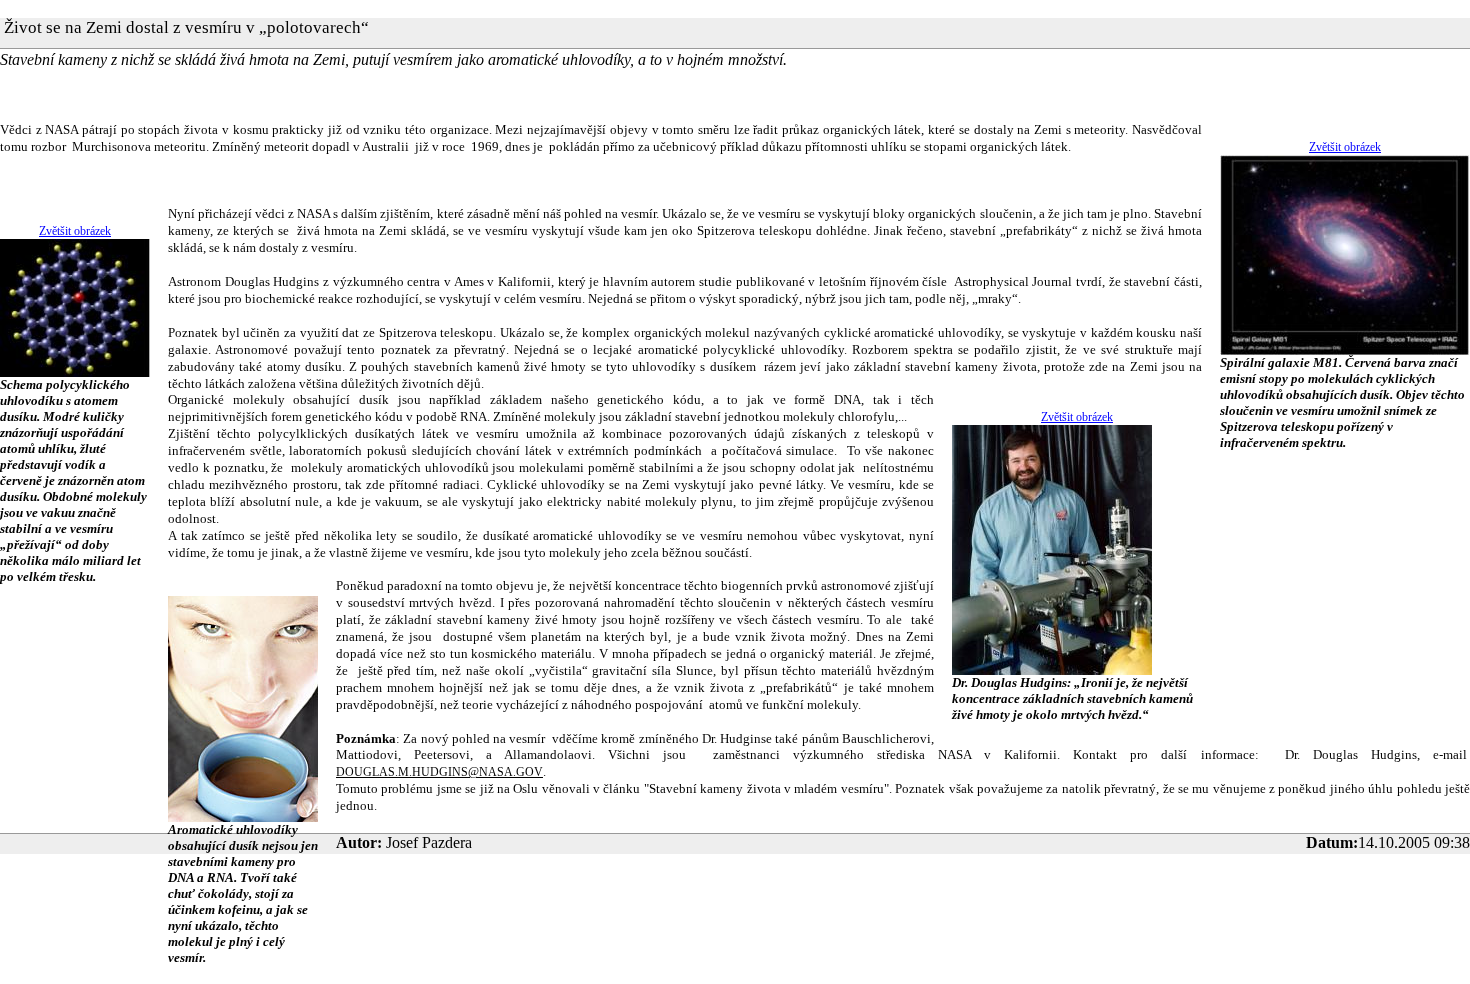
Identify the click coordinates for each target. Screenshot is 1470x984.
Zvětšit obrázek (1345, 147)
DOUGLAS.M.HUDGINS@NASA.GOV (439, 772)
